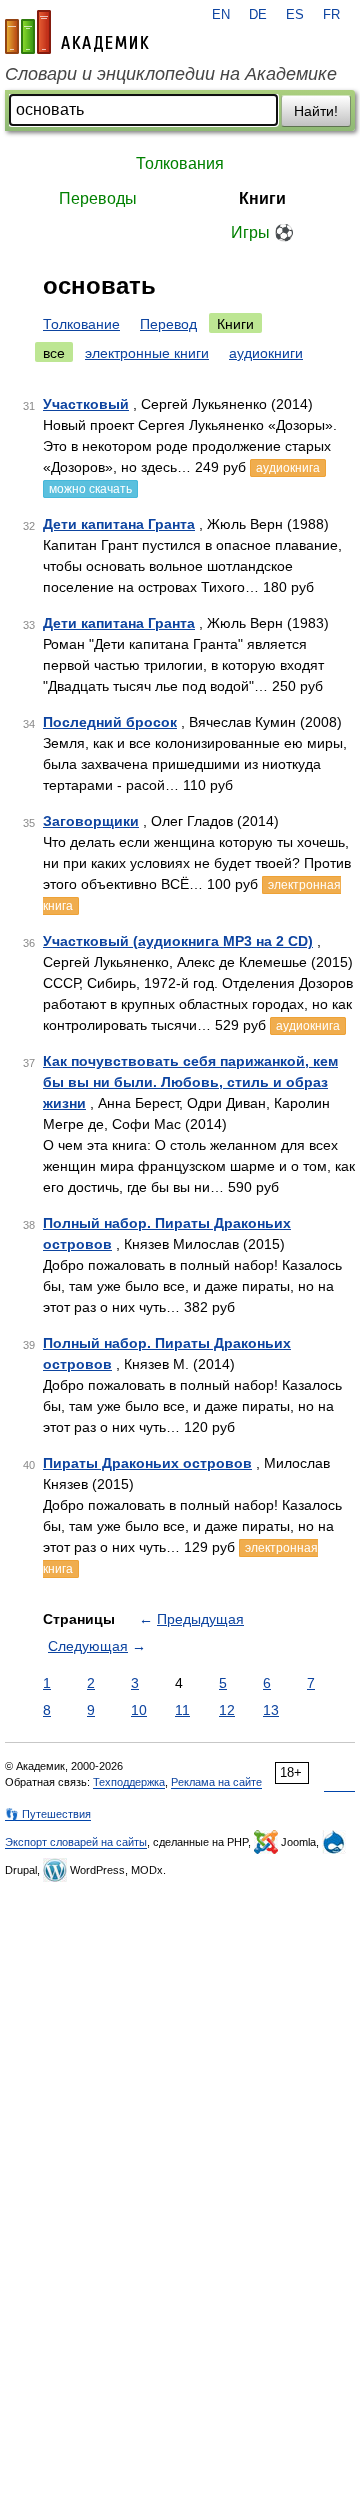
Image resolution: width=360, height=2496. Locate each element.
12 (227, 1710)
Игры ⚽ (262, 232)
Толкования (180, 163)
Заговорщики (91, 821)
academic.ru (77, 32)
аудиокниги (266, 353)
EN (221, 15)
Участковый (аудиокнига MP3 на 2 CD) (178, 941)
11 (182, 1710)
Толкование (81, 324)
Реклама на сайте (216, 1782)
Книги (262, 198)
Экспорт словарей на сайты (76, 1842)
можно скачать (90, 489)
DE (258, 15)
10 (139, 1710)
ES (295, 15)
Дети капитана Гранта (119, 524)
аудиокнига (288, 468)
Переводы (98, 198)
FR (331, 15)
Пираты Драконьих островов (147, 1463)
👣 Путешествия (48, 1814)
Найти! (316, 111)
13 (271, 1710)
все (54, 353)
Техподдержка (129, 1782)
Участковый (86, 404)
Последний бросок (110, 722)
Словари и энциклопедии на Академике (171, 74)
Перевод (168, 324)
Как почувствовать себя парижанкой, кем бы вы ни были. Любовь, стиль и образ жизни (190, 1082)
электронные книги (147, 353)
